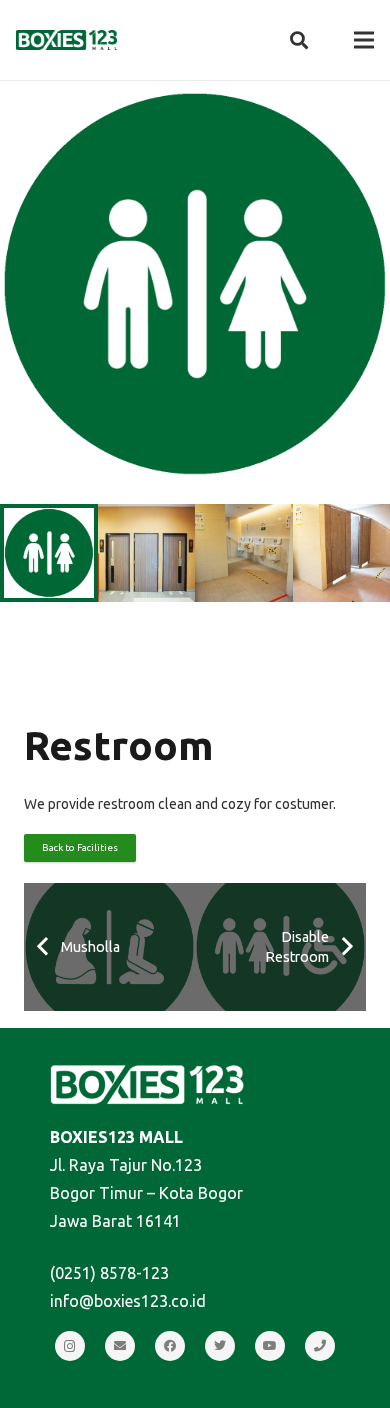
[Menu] (364, 40)
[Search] (299, 40)
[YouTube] (270, 1346)
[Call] (320, 1346)
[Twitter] (220, 1346)
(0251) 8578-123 (109, 1273)
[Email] (120, 1346)
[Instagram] (70, 1346)
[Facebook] (170, 1346)
